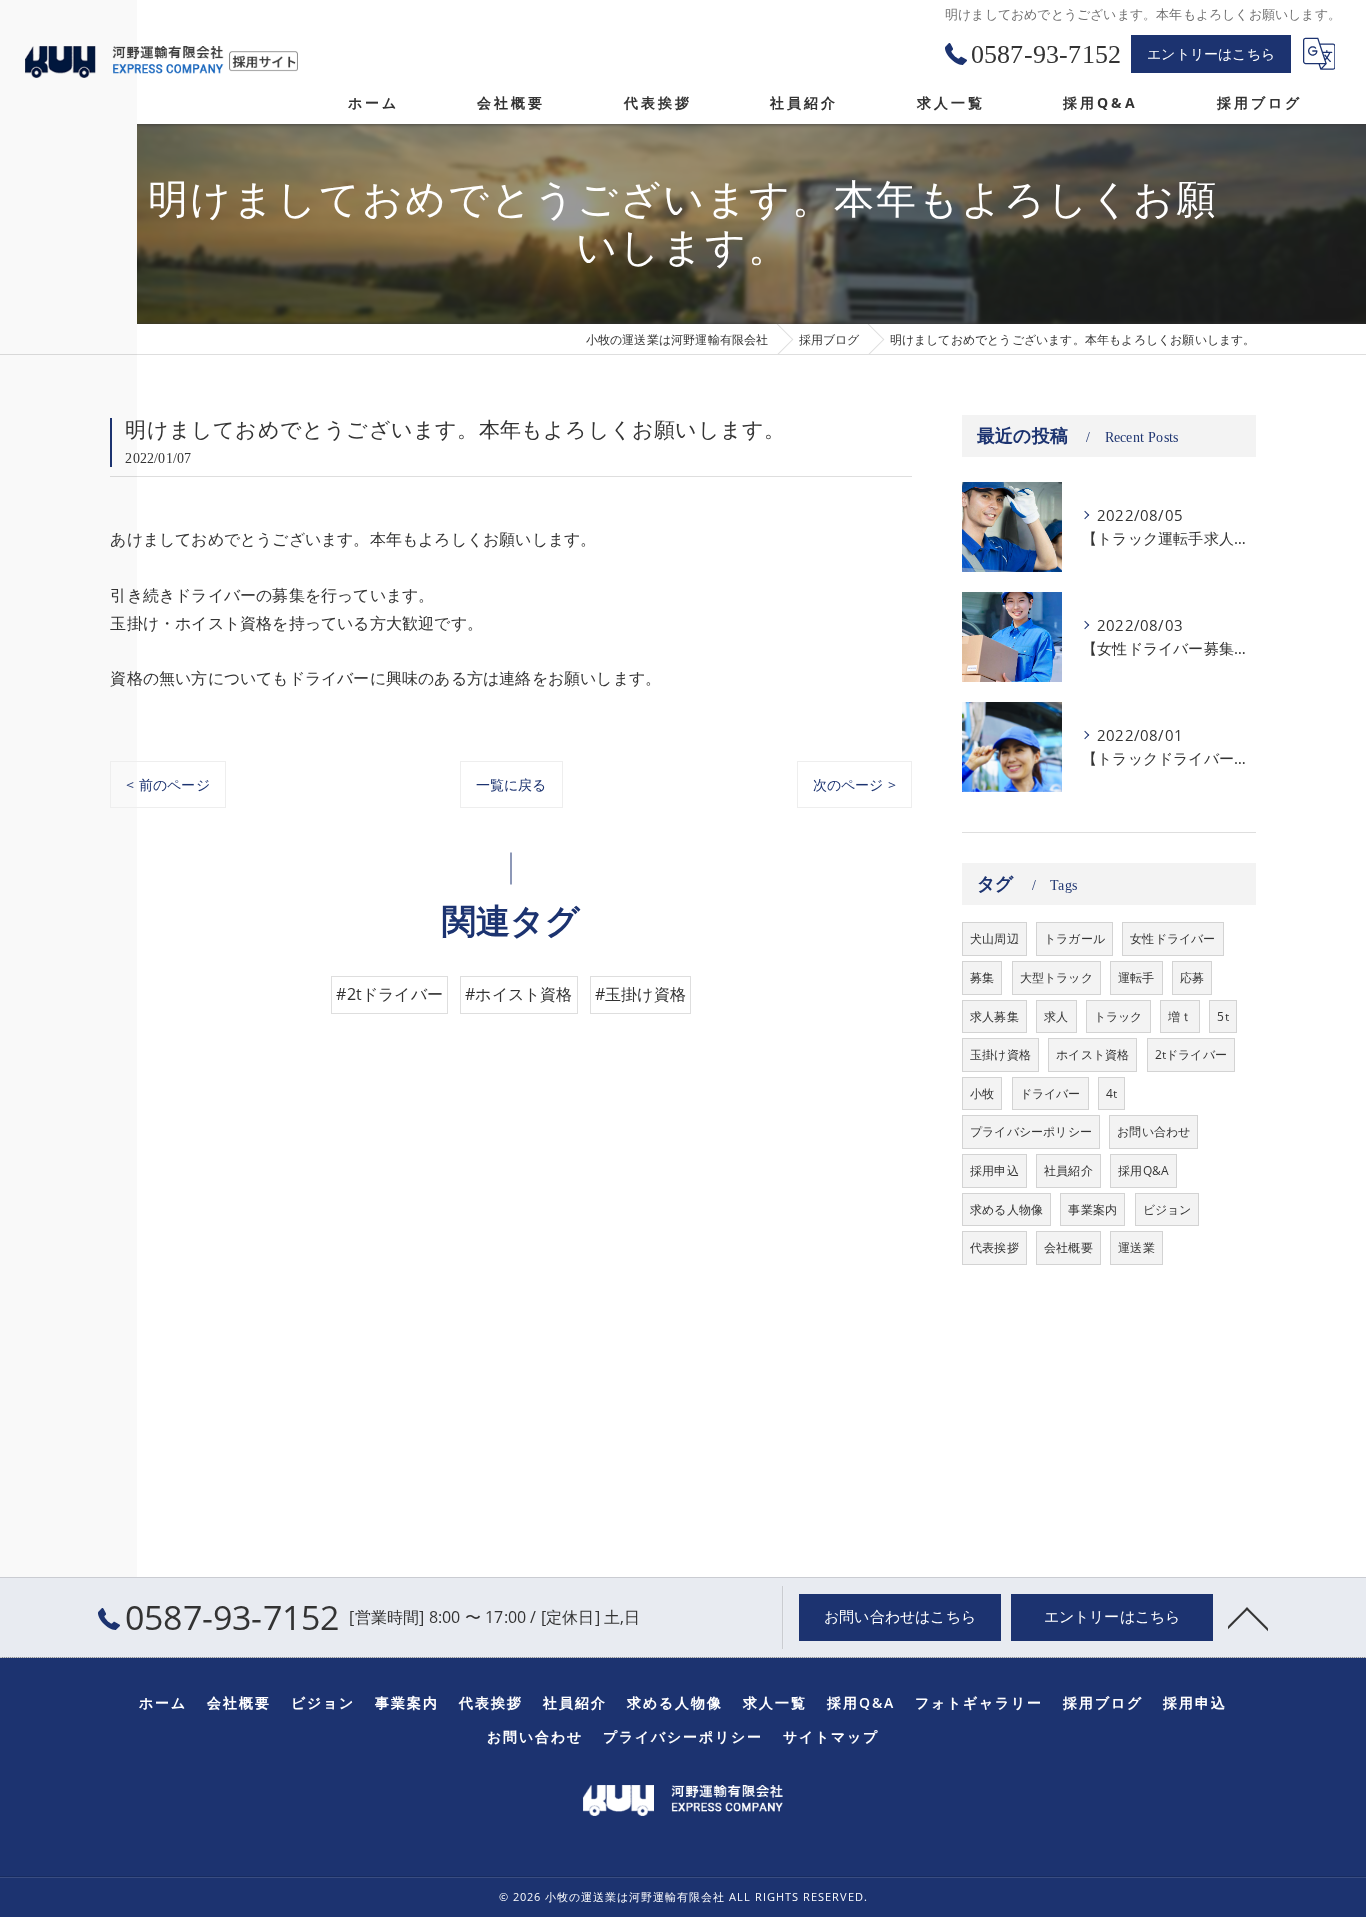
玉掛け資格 (1000, 1054)
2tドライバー (1191, 1054)
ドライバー (1050, 1093)
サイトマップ (831, 1737)
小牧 (982, 1093)
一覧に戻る (511, 784)
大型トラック (1056, 977)
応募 (1192, 977)
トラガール (1074, 938)
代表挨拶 (994, 1247)
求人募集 (994, 1016)
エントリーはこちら (1211, 53)
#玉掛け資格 (640, 994)
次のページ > (854, 784)
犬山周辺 (994, 938)
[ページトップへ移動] (1248, 1617)
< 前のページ (167, 784)
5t (1222, 1016)
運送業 (1136, 1247)
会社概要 (1068, 1247)
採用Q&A (1143, 1170)
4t (1111, 1093)
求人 (1056, 1016)
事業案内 (1092, 1209)
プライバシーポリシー (1031, 1131)
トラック (1118, 1016)
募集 (982, 977)
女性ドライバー (1172, 938)
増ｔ (1180, 1016)
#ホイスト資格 (518, 994)
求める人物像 (1006, 1209)
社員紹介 (1068, 1170)
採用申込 (994, 1170)
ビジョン (1167, 1209)
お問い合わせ (1153, 1131)
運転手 (1136, 977)
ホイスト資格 (1092, 1054)
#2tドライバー (389, 994)
